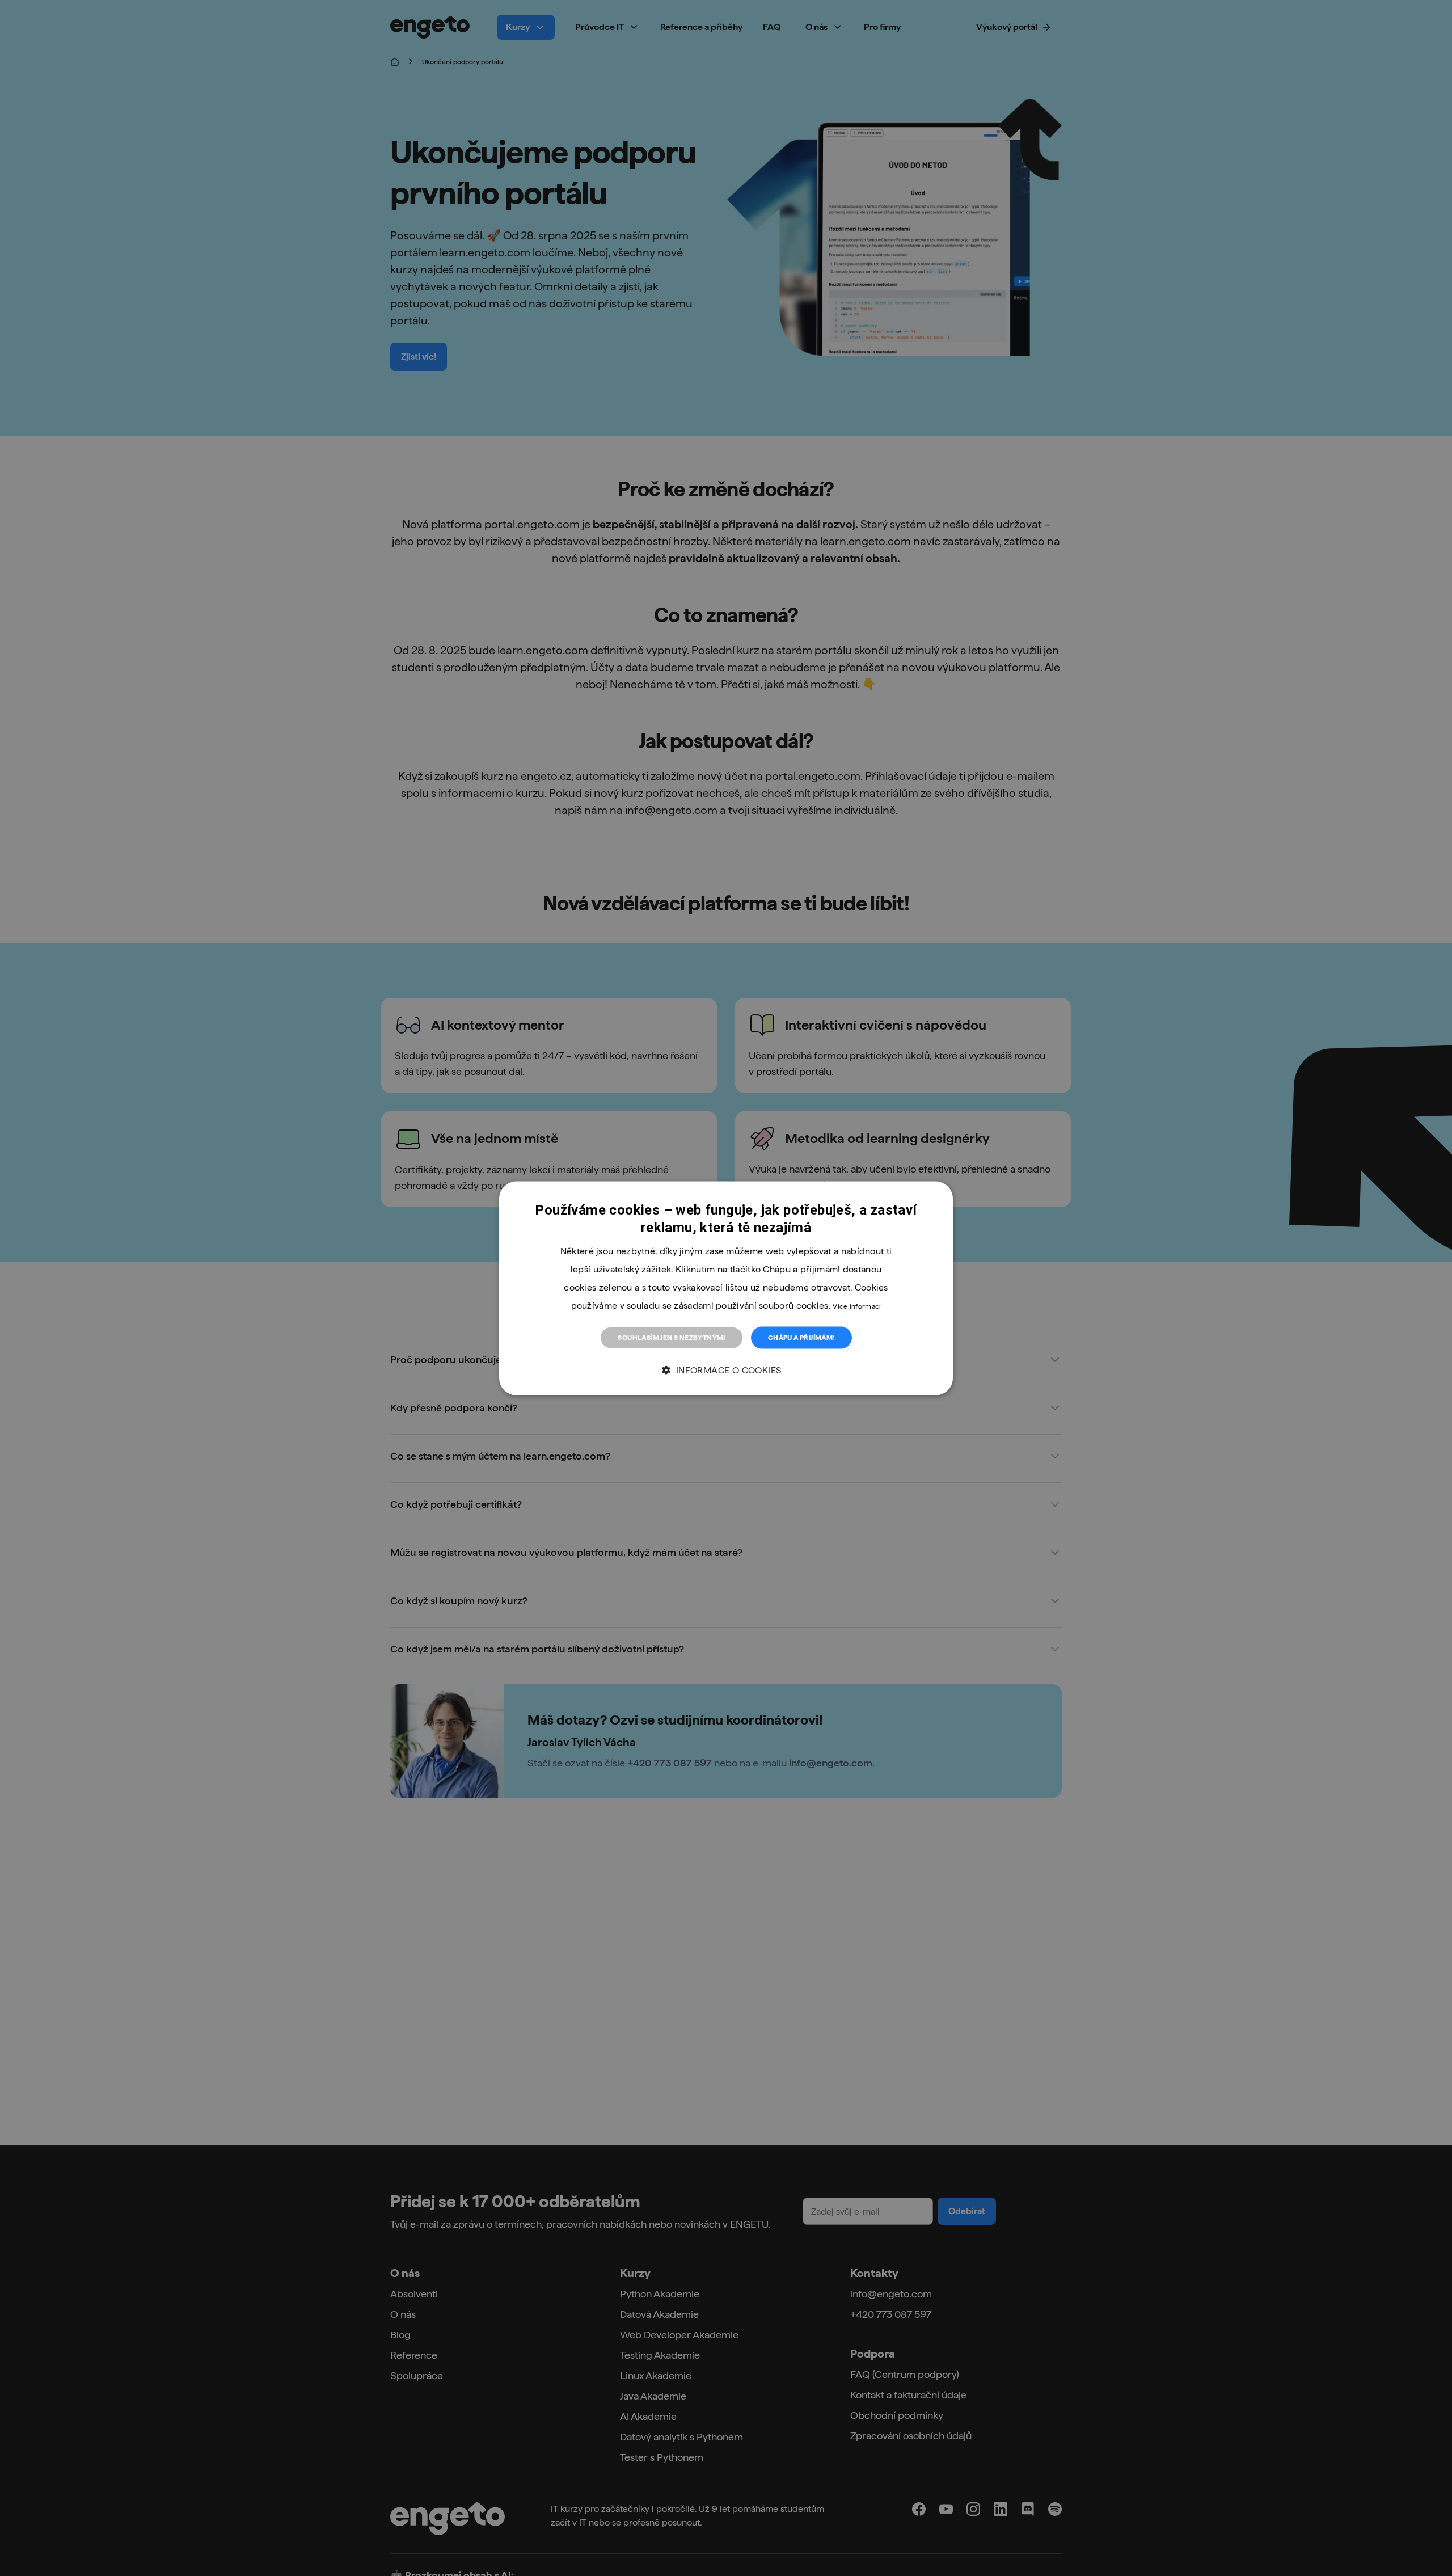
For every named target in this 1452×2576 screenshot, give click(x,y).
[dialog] (726, 1288)
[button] (726, 1370)
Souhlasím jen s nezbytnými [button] (671, 1337)
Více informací (857, 1306)
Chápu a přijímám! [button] (801, 1337)
